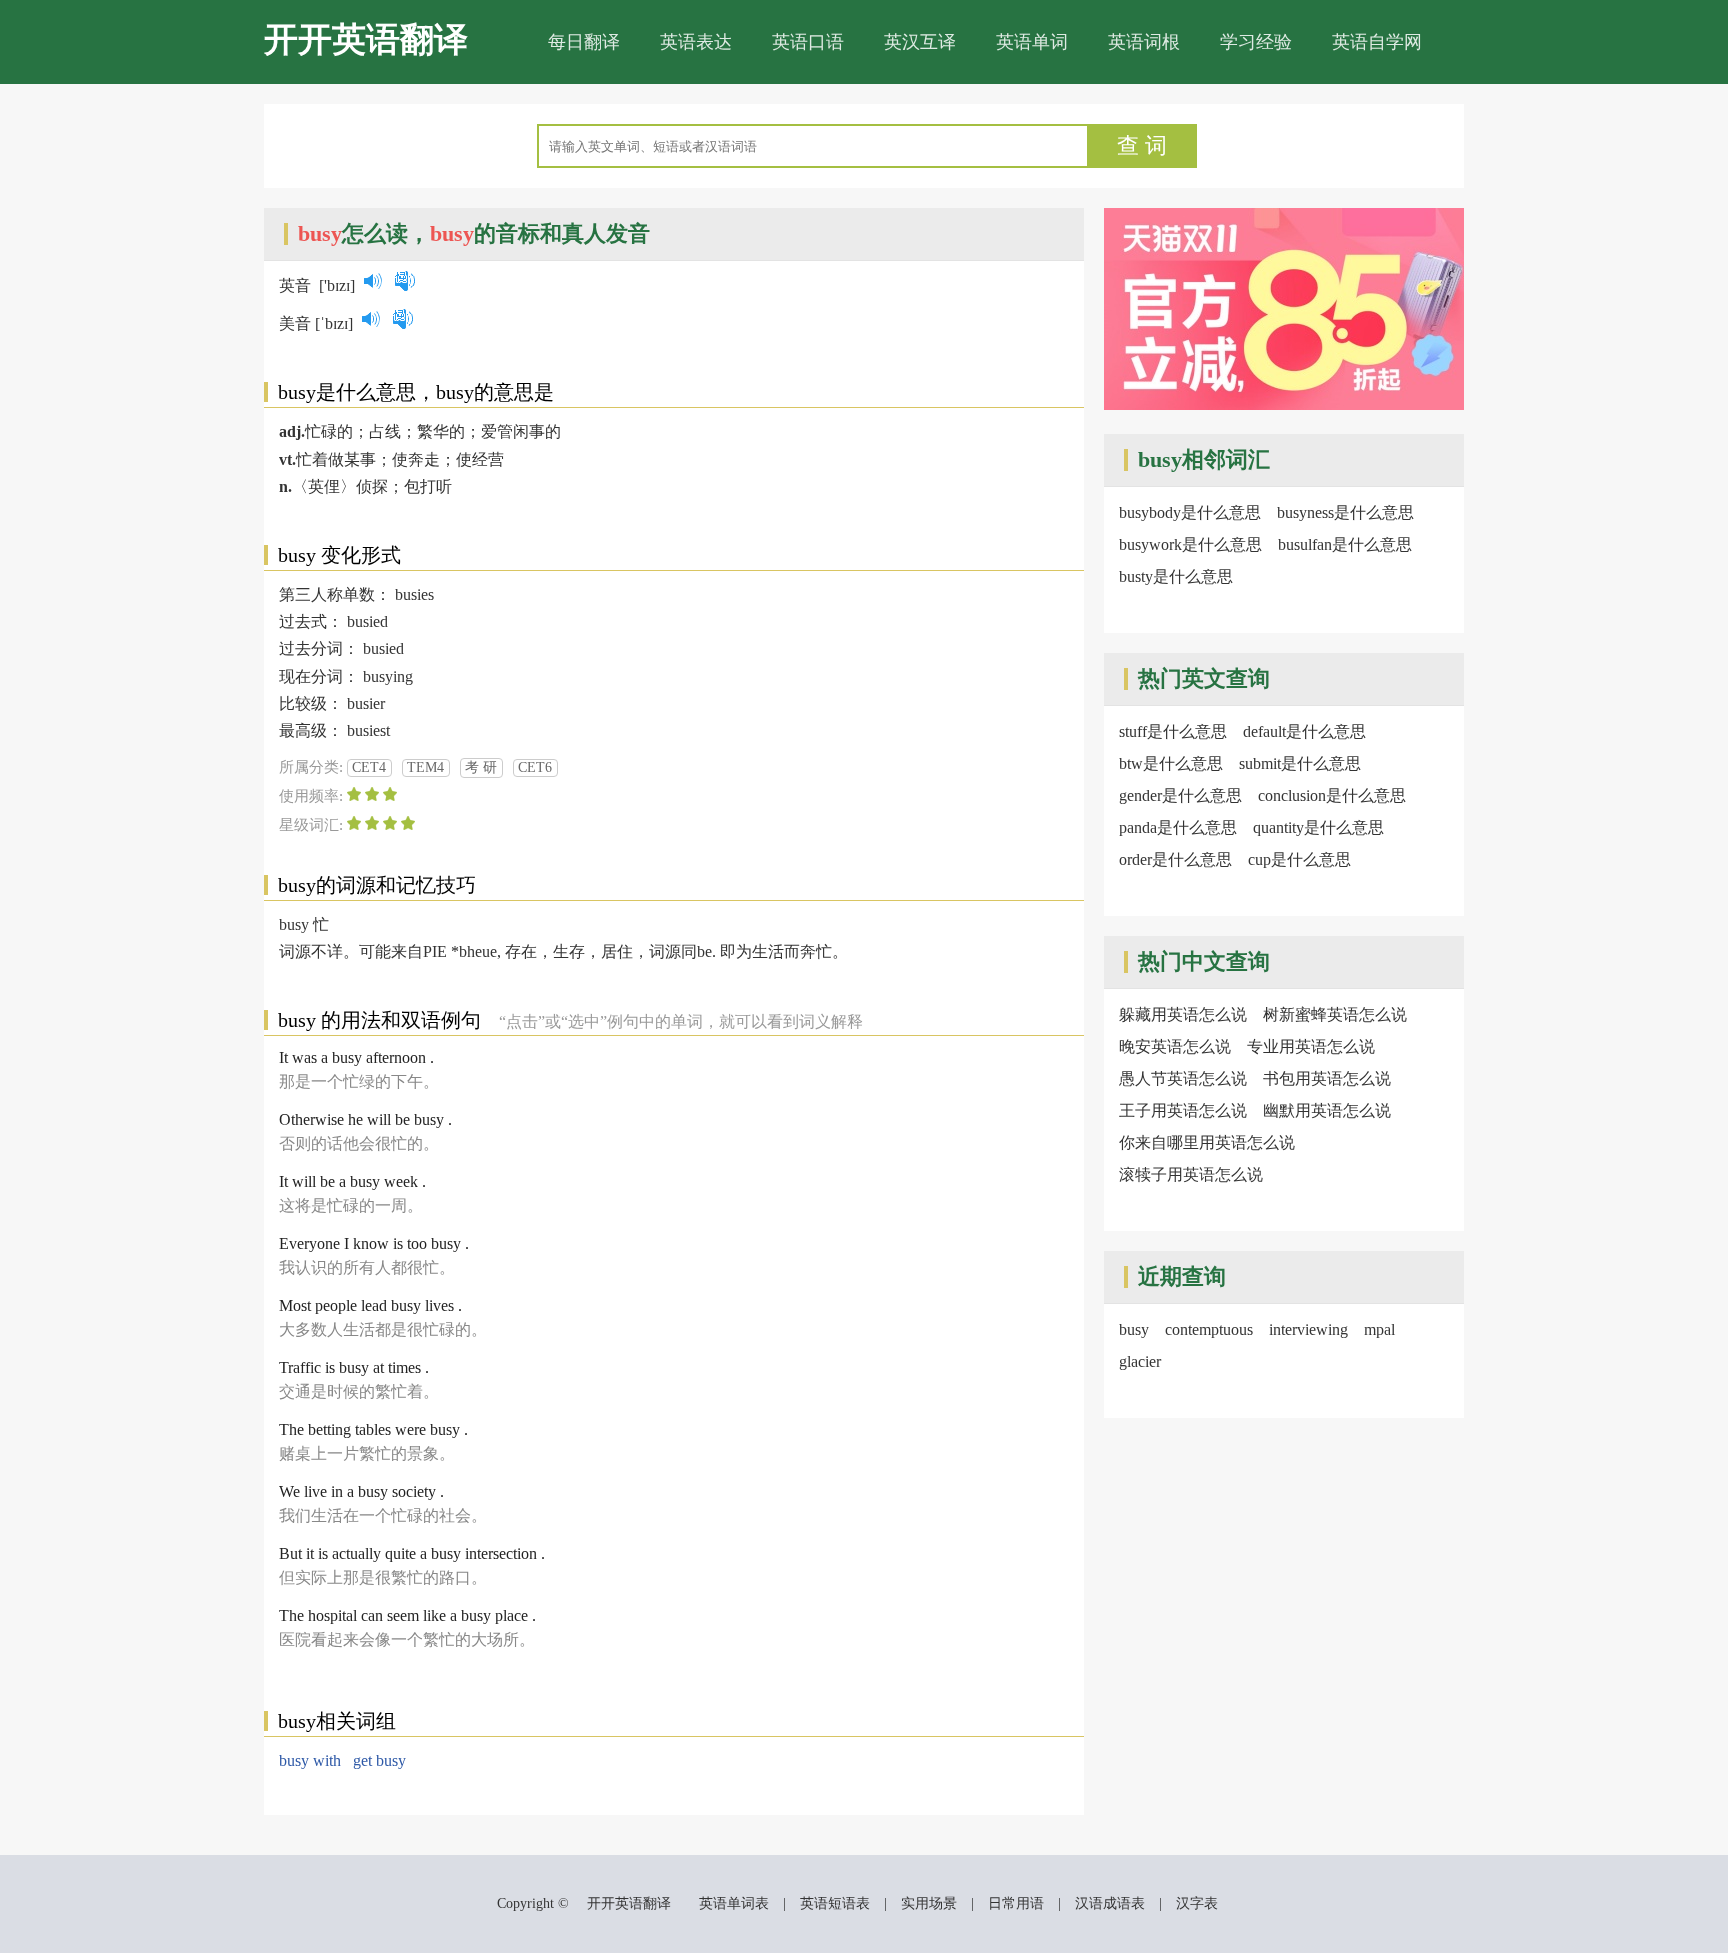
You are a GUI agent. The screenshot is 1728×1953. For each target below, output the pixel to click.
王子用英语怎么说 (1183, 1110)
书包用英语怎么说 (1327, 1078)
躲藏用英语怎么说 (1183, 1014)
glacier (1140, 1361)
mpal (1379, 1329)
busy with (310, 1760)
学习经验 (1256, 42)
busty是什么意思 (1176, 576)
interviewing (1308, 1329)
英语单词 (1032, 42)
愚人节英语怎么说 (1183, 1078)
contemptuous (1209, 1329)
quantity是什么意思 (1318, 827)
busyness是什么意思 (1345, 512)
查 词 (1142, 145)
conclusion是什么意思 (1332, 795)
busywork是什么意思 (1190, 544)
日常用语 (1016, 1903)
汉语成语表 (1110, 1903)
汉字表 (1197, 1903)
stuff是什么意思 (1173, 731)
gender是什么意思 (1180, 795)
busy (1134, 1329)
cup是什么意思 (1299, 859)
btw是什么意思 (1171, 763)
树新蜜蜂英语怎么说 (1335, 1014)
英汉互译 (920, 42)
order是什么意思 (1175, 859)
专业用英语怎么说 (1311, 1046)
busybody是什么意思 (1190, 512)
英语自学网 (1377, 42)
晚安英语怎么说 (1175, 1046)
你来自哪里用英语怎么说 (1207, 1142)
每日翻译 (584, 42)
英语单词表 (734, 1903)
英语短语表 (835, 1903)
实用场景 (929, 1903)
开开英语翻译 (366, 39)
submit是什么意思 (1300, 763)
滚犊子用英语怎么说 (1191, 1174)
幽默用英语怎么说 (1327, 1110)
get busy (379, 1760)
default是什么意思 (1304, 731)
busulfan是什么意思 (1345, 544)
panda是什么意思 (1178, 827)
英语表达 (696, 42)
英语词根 (1144, 42)
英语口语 (808, 42)
